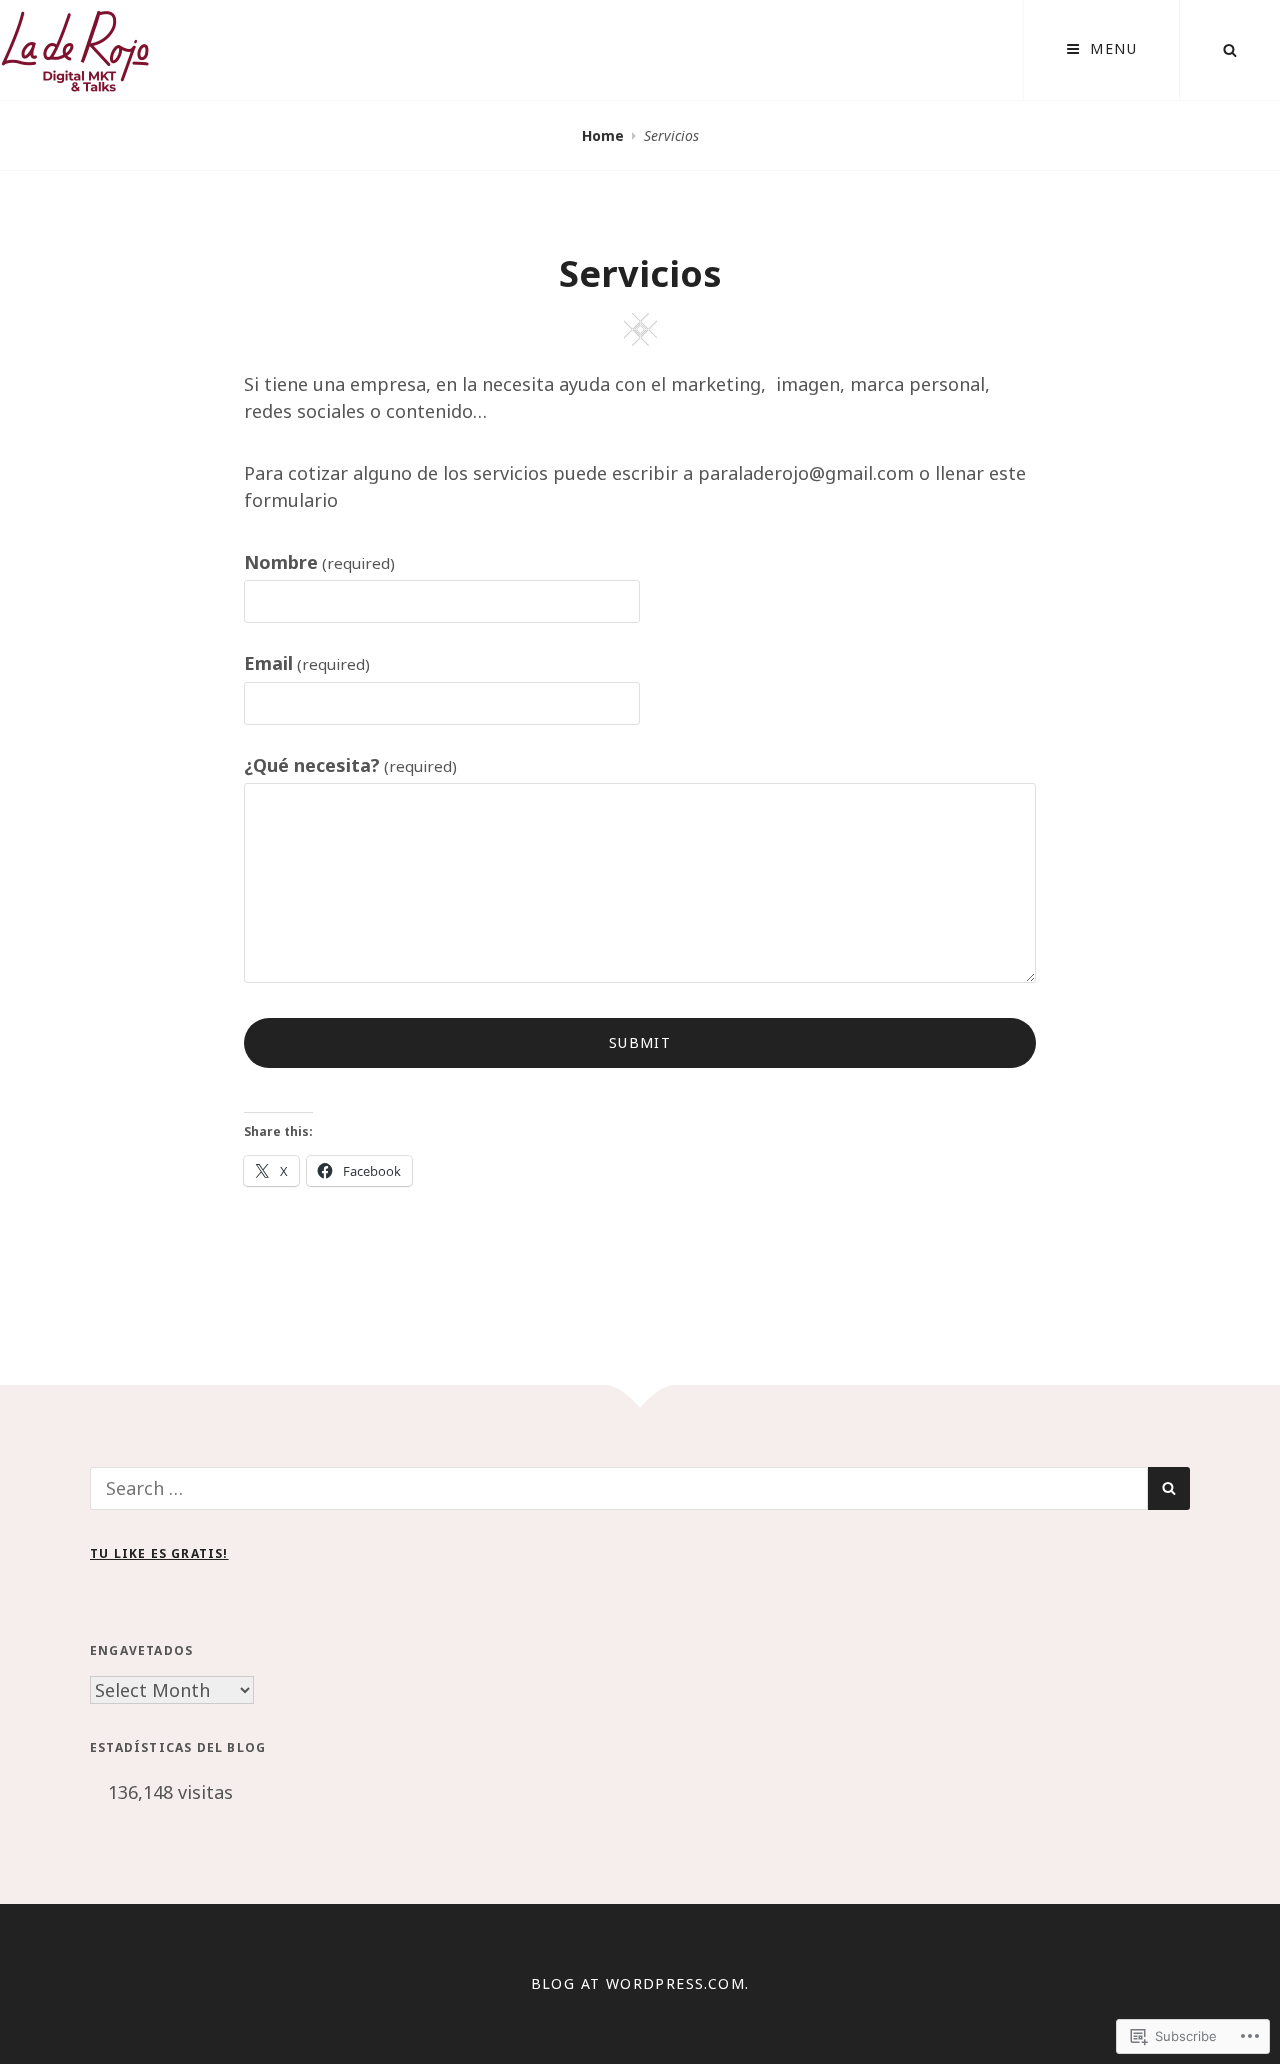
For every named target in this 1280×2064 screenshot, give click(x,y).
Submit (640, 1042)
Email (307, 663)
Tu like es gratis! (159, 1553)
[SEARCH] (1230, 50)
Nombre (319, 562)
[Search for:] (619, 1488)
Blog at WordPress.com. (640, 1983)
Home (603, 135)
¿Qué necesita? (350, 765)
